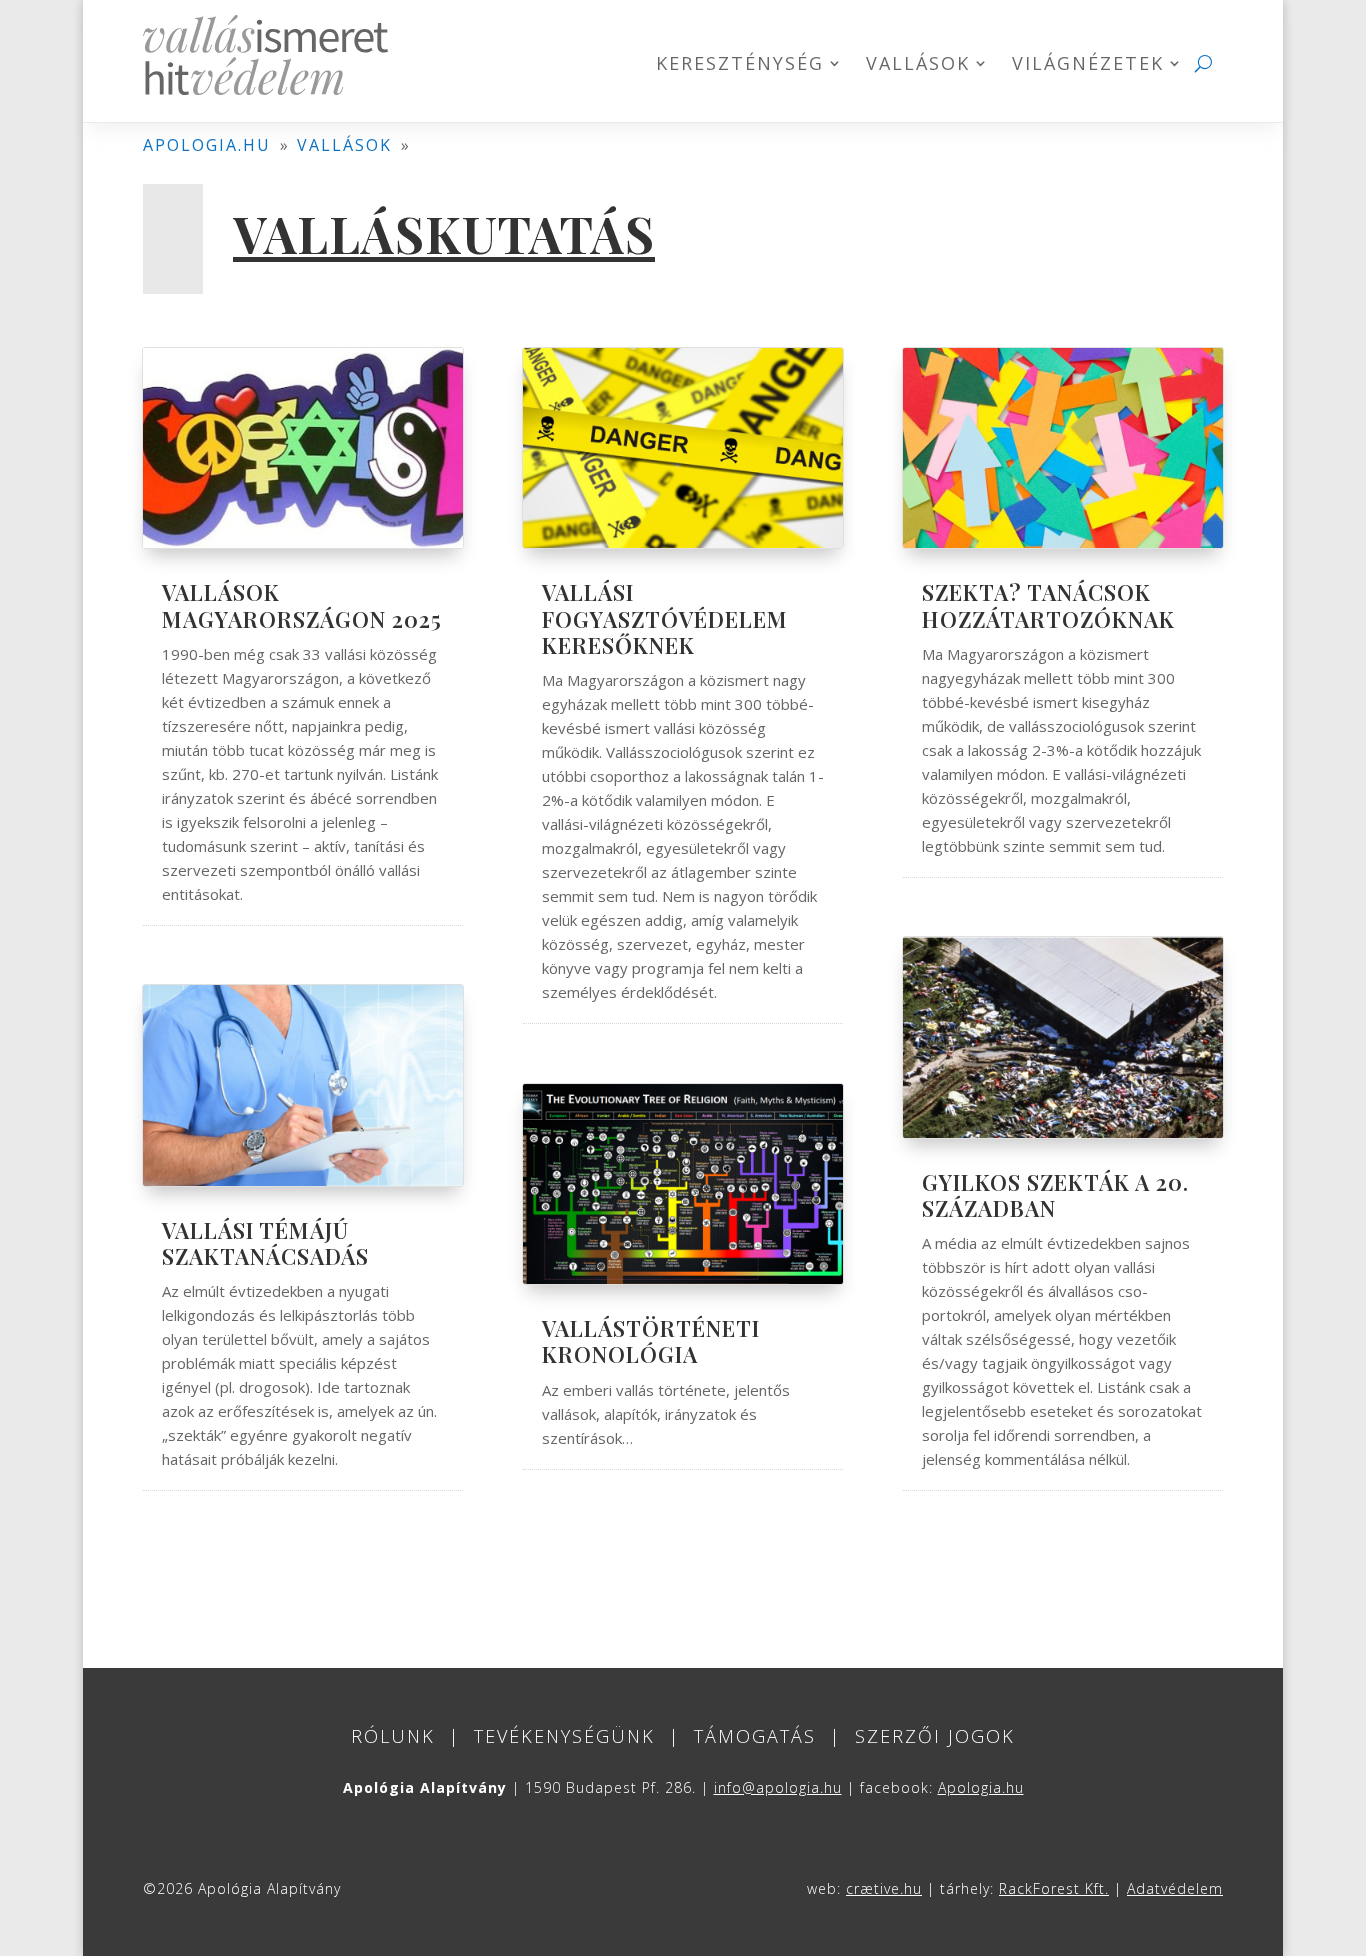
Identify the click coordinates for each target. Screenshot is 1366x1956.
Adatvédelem (1175, 1888)
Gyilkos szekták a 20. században (1055, 1195)
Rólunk (393, 1736)
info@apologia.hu (778, 1787)
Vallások (918, 65)
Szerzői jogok (935, 1736)
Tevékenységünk (564, 1736)
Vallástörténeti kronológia (651, 1341)
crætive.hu (884, 1888)
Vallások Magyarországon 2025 (302, 605)
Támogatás (755, 1736)
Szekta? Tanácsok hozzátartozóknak (1048, 605)
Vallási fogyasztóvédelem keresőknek (665, 618)
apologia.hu (207, 145)
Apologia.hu (981, 1787)
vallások (344, 145)
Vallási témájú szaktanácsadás (265, 1243)
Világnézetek (1088, 65)
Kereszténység (740, 65)
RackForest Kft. (1054, 1888)
